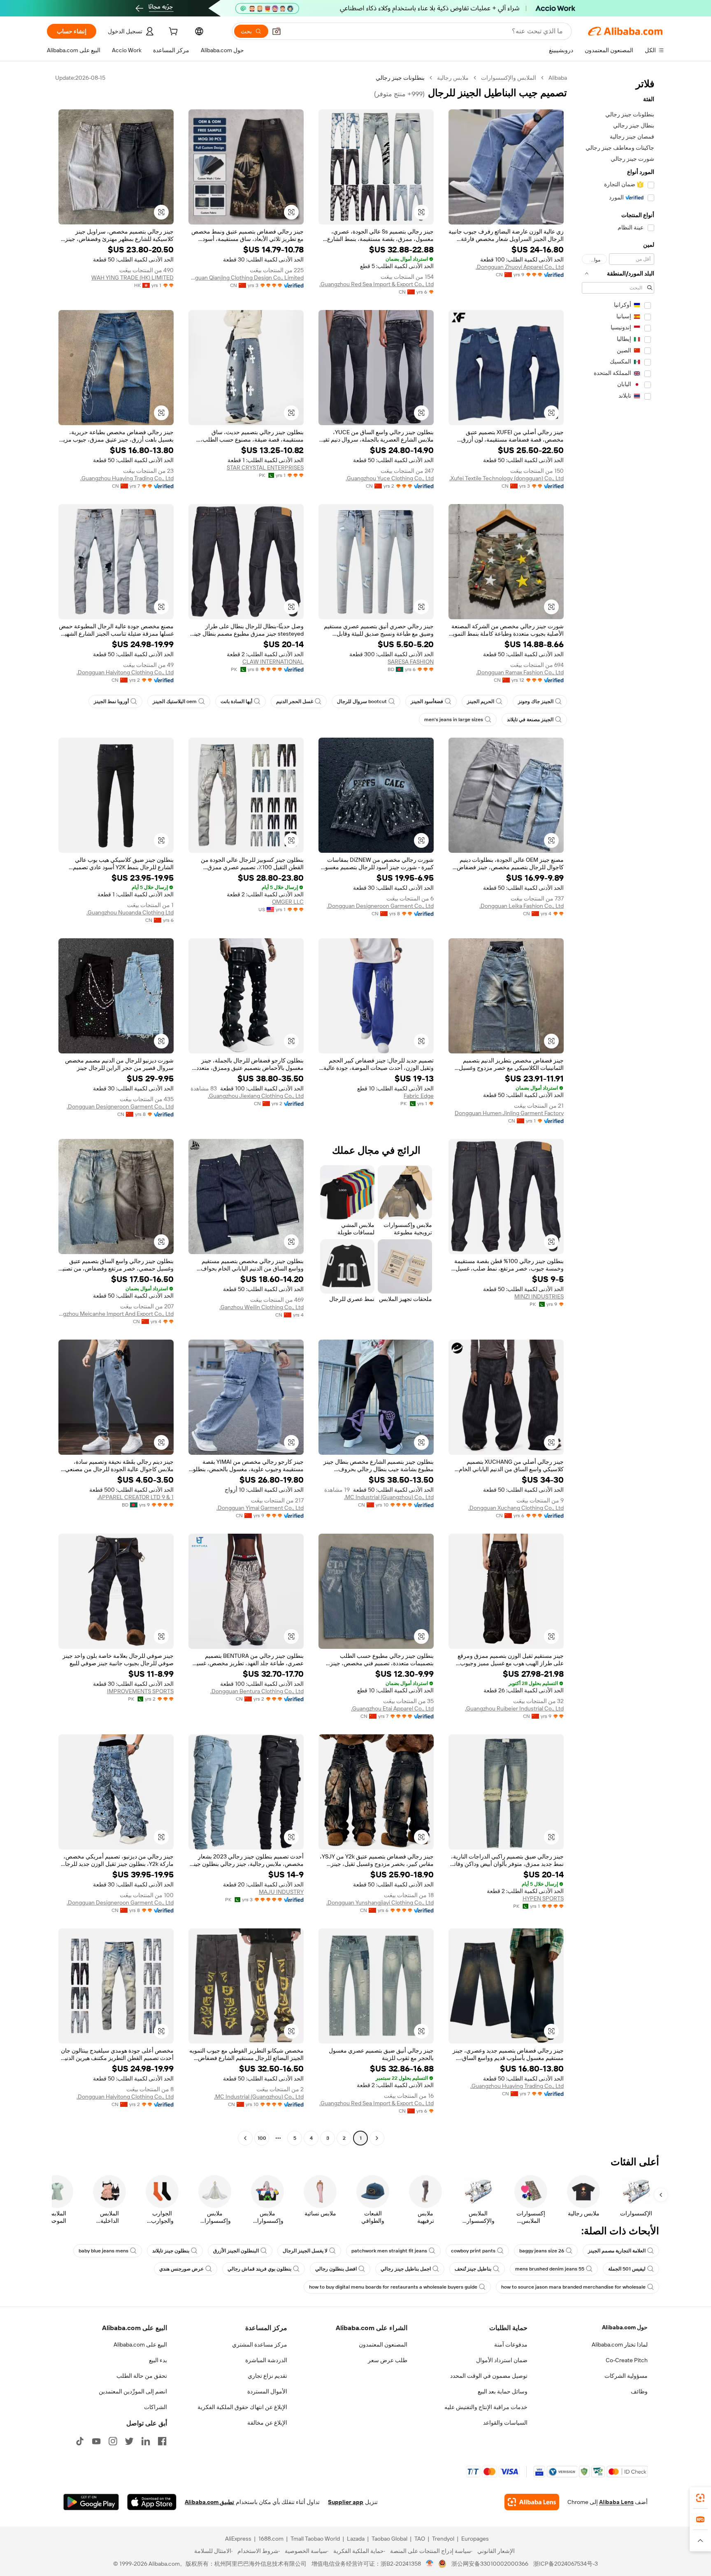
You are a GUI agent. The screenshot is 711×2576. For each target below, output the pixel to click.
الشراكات (156, 2407)
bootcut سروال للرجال (362, 701)
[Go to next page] (245, 2138)
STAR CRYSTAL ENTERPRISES (265, 468)
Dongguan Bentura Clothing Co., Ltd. (257, 1691)
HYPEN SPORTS (543, 1898)
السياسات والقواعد (505, 2423)
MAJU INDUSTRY (281, 1892)
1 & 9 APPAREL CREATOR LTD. (135, 1497)
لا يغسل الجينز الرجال (305, 2251)
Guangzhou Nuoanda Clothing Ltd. (130, 912)
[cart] (172, 32)
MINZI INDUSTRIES (539, 1296)
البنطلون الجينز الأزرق (236, 2251)
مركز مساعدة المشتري (260, 2345)
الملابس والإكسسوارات (509, 78)
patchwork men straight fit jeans (389, 2251)
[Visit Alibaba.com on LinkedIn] (146, 2441)
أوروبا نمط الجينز (111, 701)
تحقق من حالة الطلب (142, 2376)
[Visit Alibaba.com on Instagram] (113, 2441)
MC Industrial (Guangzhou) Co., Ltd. (389, 1497)
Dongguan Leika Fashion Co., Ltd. (522, 906)
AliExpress (238, 2539)
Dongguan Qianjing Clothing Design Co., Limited (246, 278)
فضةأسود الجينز (427, 701)
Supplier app (346, 2502)
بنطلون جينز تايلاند (171, 2251)
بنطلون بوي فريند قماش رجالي (259, 2269)
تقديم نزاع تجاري (267, 2376)
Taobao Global (389, 2539)
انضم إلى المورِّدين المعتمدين (133, 2391)
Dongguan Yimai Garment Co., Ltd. (260, 1508)
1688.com (271, 2539)
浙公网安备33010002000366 (490, 2564)
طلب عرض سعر (388, 2360)
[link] (700, 2498)
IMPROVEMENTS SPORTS (140, 1691)
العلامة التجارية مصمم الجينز (617, 2251)
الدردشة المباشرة (266, 2360)
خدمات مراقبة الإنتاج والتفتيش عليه (486, 2407)
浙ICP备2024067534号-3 (566, 2564)
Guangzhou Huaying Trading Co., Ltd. (127, 478)
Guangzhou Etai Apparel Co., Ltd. (392, 1708)
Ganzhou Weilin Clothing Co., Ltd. (261, 1307)
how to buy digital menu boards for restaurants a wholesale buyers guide (393, 2287)
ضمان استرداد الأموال (502, 2360)
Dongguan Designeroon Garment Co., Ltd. (380, 906)
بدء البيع (158, 2360)
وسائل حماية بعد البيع (503, 2391)
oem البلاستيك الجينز (175, 701)
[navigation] (618, 1109)
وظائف (639, 2391)
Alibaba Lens (616, 2502)
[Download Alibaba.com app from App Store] (152, 2502)
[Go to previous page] (377, 2138)
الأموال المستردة (267, 2391)
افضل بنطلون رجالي (336, 2269)
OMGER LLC (288, 902)
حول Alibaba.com (625, 2327)
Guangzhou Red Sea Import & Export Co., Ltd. (376, 284)
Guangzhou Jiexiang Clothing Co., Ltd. (256, 1096)
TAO (420, 2539)
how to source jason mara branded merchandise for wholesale (573, 2287)
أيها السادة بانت (236, 701)
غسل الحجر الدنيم (295, 701)
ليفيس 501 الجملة (627, 2269)
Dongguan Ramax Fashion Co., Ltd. (520, 672)
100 (262, 2138)
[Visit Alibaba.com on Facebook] (162, 2441)
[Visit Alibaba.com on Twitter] (129, 2441)
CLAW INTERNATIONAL (273, 662)
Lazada (356, 2539)
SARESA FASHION (411, 662)
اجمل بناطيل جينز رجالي (406, 2269)
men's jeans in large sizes (454, 720)
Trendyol (443, 2539)
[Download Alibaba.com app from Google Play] (91, 2502)
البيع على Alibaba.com (140, 2345)
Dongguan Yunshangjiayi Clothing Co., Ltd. (380, 1902)
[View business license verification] (430, 2564)
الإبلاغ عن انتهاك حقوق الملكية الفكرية (242, 2407)
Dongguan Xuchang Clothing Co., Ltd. (516, 1508)
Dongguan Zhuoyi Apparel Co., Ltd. (520, 267)
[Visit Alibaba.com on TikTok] (80, 2441)
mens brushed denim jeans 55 (550, 2269)
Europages (475, 2539)
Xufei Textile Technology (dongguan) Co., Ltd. (507, 478)
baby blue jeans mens (103, 2251)
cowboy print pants (473, 2251)
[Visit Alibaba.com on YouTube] (96, 2441)
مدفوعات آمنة (511, 2345)
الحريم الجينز (481, 701)
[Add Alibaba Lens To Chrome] (532, 2502)
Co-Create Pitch (627, 2360)
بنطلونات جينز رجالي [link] (400, 78)
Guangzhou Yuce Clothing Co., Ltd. (390, 478)
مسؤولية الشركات (626, 2376)
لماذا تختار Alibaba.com (620, 2345)
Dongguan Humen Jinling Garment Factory (509, 1113)
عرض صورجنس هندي (181, 2269)
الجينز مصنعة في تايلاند (530, 720)
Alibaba (558, 78)
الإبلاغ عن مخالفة (267, 2423)
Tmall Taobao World (315, 2539)
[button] (276, 31)
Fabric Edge (419, 1096)
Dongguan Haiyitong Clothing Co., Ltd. (125, 672)
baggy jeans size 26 (542, 2251)
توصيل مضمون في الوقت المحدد (489, 2376)
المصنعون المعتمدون (383, 2345)
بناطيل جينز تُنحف (473, 2269)
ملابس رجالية (453, 78)
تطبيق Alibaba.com (209, 2502)
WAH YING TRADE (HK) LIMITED (132, 278)
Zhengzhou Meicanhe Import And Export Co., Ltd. (116, 1314)
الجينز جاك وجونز (536, 701)
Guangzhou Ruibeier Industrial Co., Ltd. (514, 1708)
